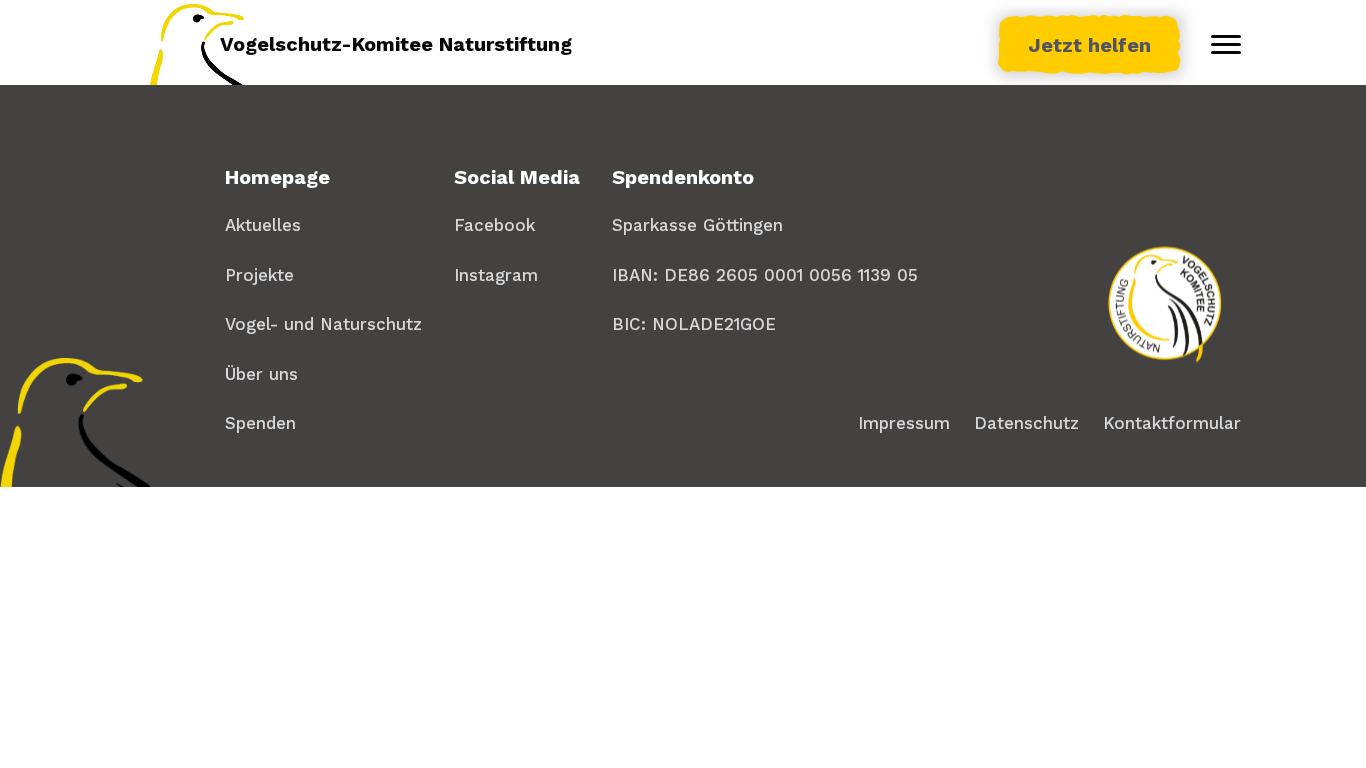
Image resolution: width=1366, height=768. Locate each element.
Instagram (496, 275)
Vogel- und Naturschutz (323, 324)
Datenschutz (1026, 423)
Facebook (494, 225)
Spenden (260, 423)
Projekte (259, 275)
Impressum (904, 423)
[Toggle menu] (1226, 45)
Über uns (261, 374)
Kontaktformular (1172, 423)
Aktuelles (263, 225)
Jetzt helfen (1089, 45)
